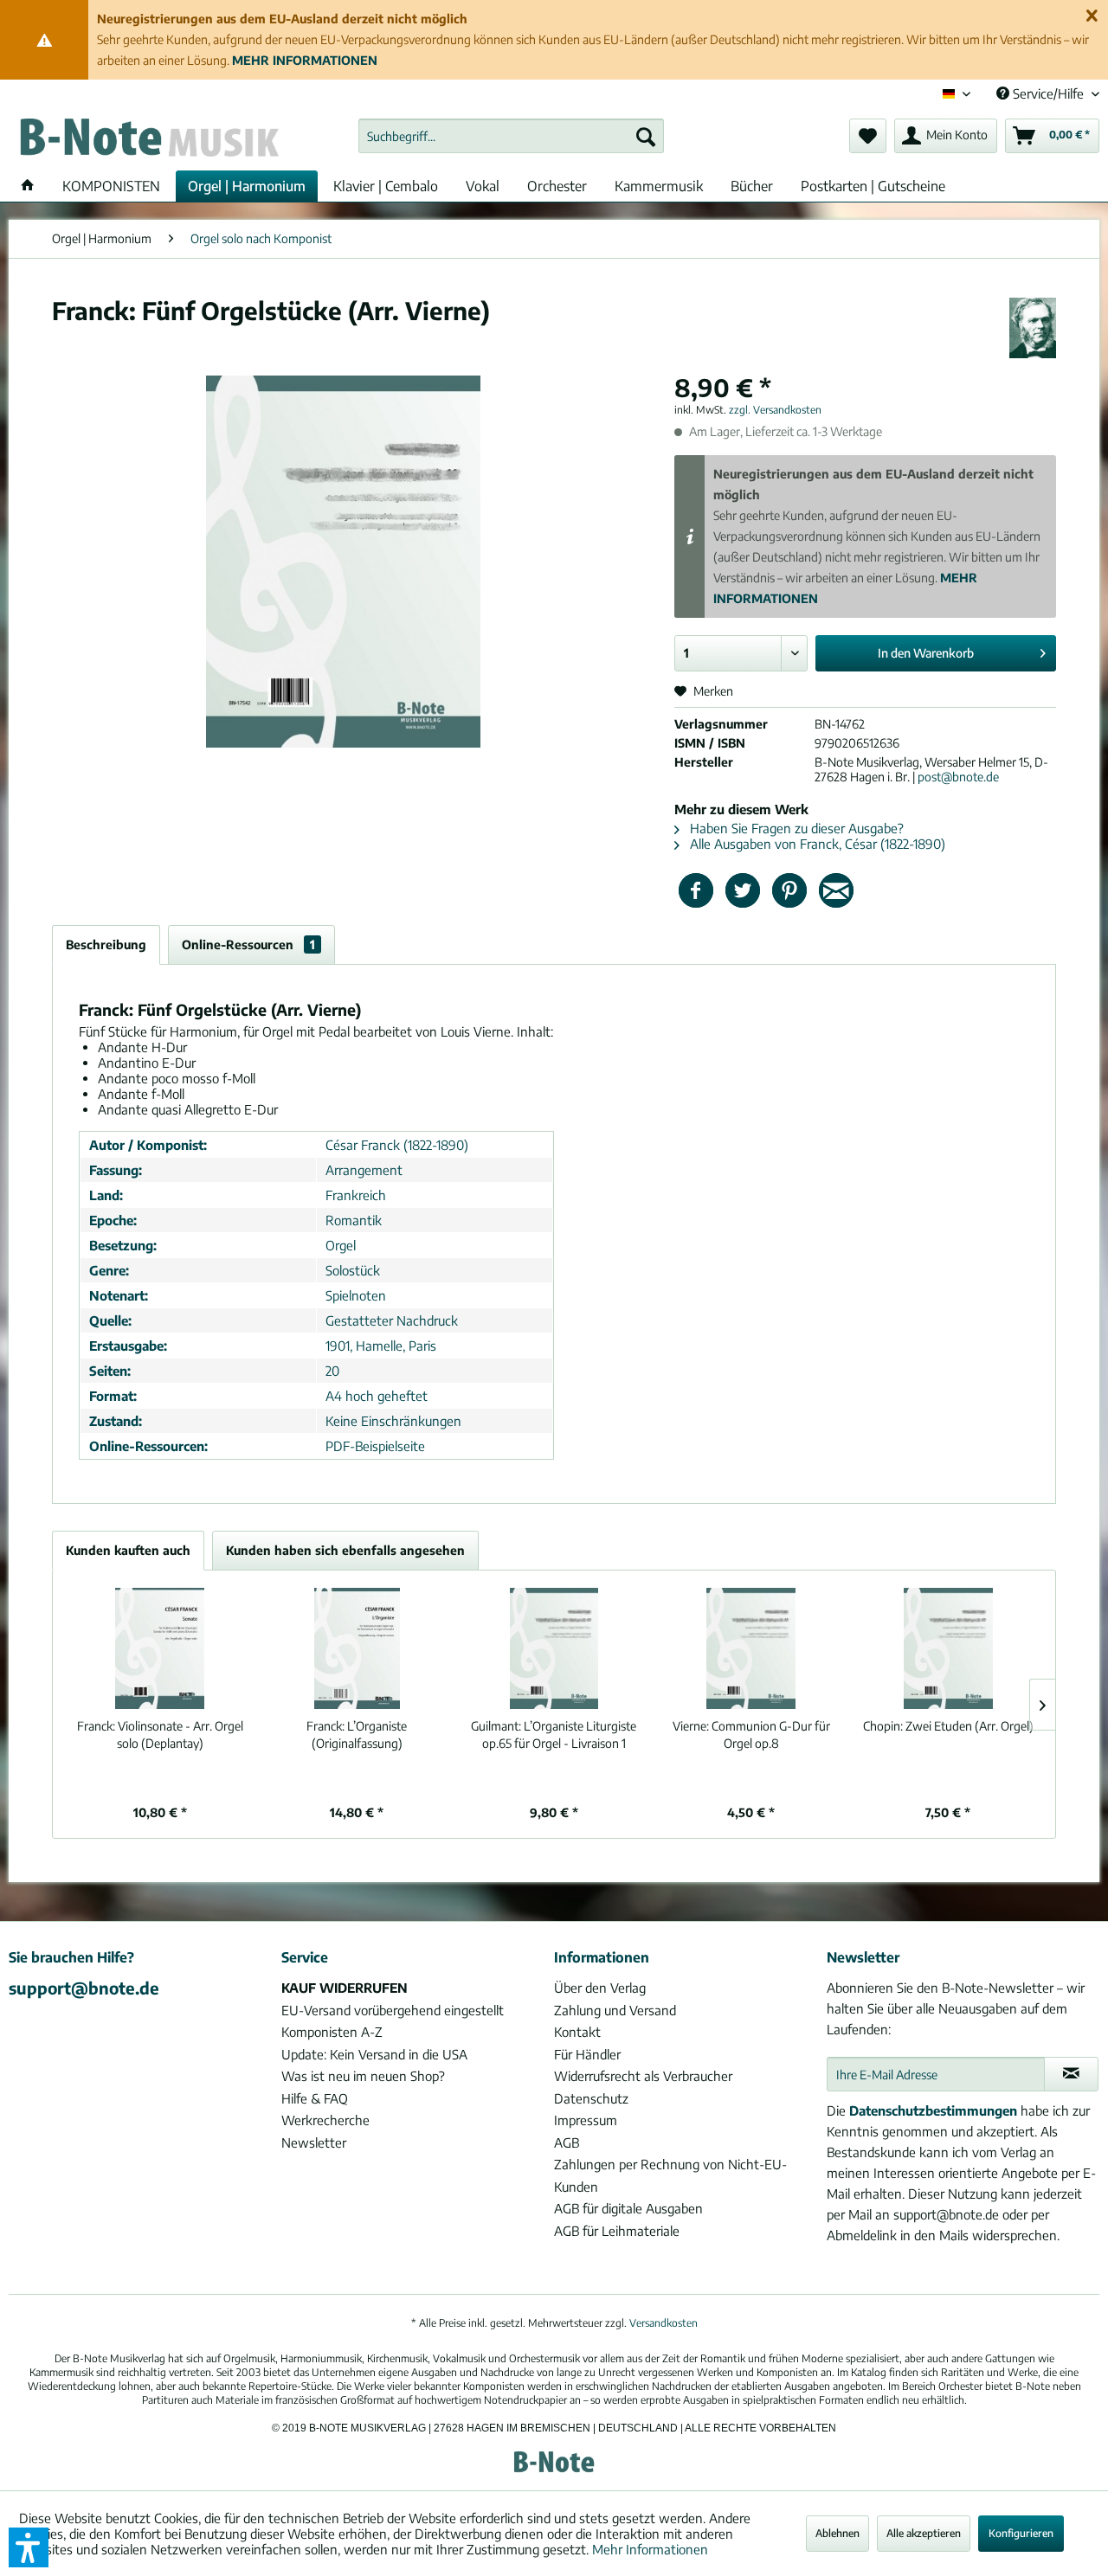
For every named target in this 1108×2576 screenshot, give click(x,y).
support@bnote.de (84, 1988)
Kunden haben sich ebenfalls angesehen (345, 1550)
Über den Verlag (600, 1988)
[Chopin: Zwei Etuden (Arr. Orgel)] (948, 1648)
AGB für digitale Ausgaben (628, 2208)
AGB (567, 2142)
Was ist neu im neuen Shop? (363, 2076)
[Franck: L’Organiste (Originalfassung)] (358, 1648)
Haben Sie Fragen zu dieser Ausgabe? (795, 828)
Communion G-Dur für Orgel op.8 (751, 1734)
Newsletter (314, 2142)
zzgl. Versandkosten (775, 410)
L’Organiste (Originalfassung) (357, 1734)
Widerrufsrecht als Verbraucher (643, 2076)
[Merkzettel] (868, 136)
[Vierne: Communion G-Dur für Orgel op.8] (751, 1648)
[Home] (28, 186)
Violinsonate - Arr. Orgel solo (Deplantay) (160, 1734)
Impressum (586, 2120)
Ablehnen (837, 2533)
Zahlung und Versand (615, 2010)
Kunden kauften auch (128, 1550)
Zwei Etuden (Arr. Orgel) (948, 1726)
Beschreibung (106, 944)
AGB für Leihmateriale (617, 2231)
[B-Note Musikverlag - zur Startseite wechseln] (148, 140)
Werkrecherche (325, 2120)
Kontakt (577, 2032)
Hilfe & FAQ (315, 2098)
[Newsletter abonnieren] (1071, 2074)
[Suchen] (646, 136)
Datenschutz (591, 2098)
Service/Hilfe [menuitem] (1048, 93)
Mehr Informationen (650, 2549)
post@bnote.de (958, 777)
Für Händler (587, 2054)
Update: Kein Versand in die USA (374, 2054)
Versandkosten (664, 2323)
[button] (29, 2547)
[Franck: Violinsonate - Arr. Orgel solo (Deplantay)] (160, 1648)
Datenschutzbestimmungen (933, 2110)
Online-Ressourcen (248, 944)
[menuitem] (511, 136)
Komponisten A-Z (332, 2032)
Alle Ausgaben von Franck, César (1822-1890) (816, 844)
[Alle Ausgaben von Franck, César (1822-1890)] (1033, 328)
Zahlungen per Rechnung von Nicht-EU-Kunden (670, 2175)
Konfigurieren (1021, 2533)
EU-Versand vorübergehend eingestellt (393, 2010)
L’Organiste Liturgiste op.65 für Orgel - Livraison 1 (554, 1734)
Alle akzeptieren (924, 2533)
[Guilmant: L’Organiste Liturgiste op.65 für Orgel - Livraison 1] (554, 1648)
